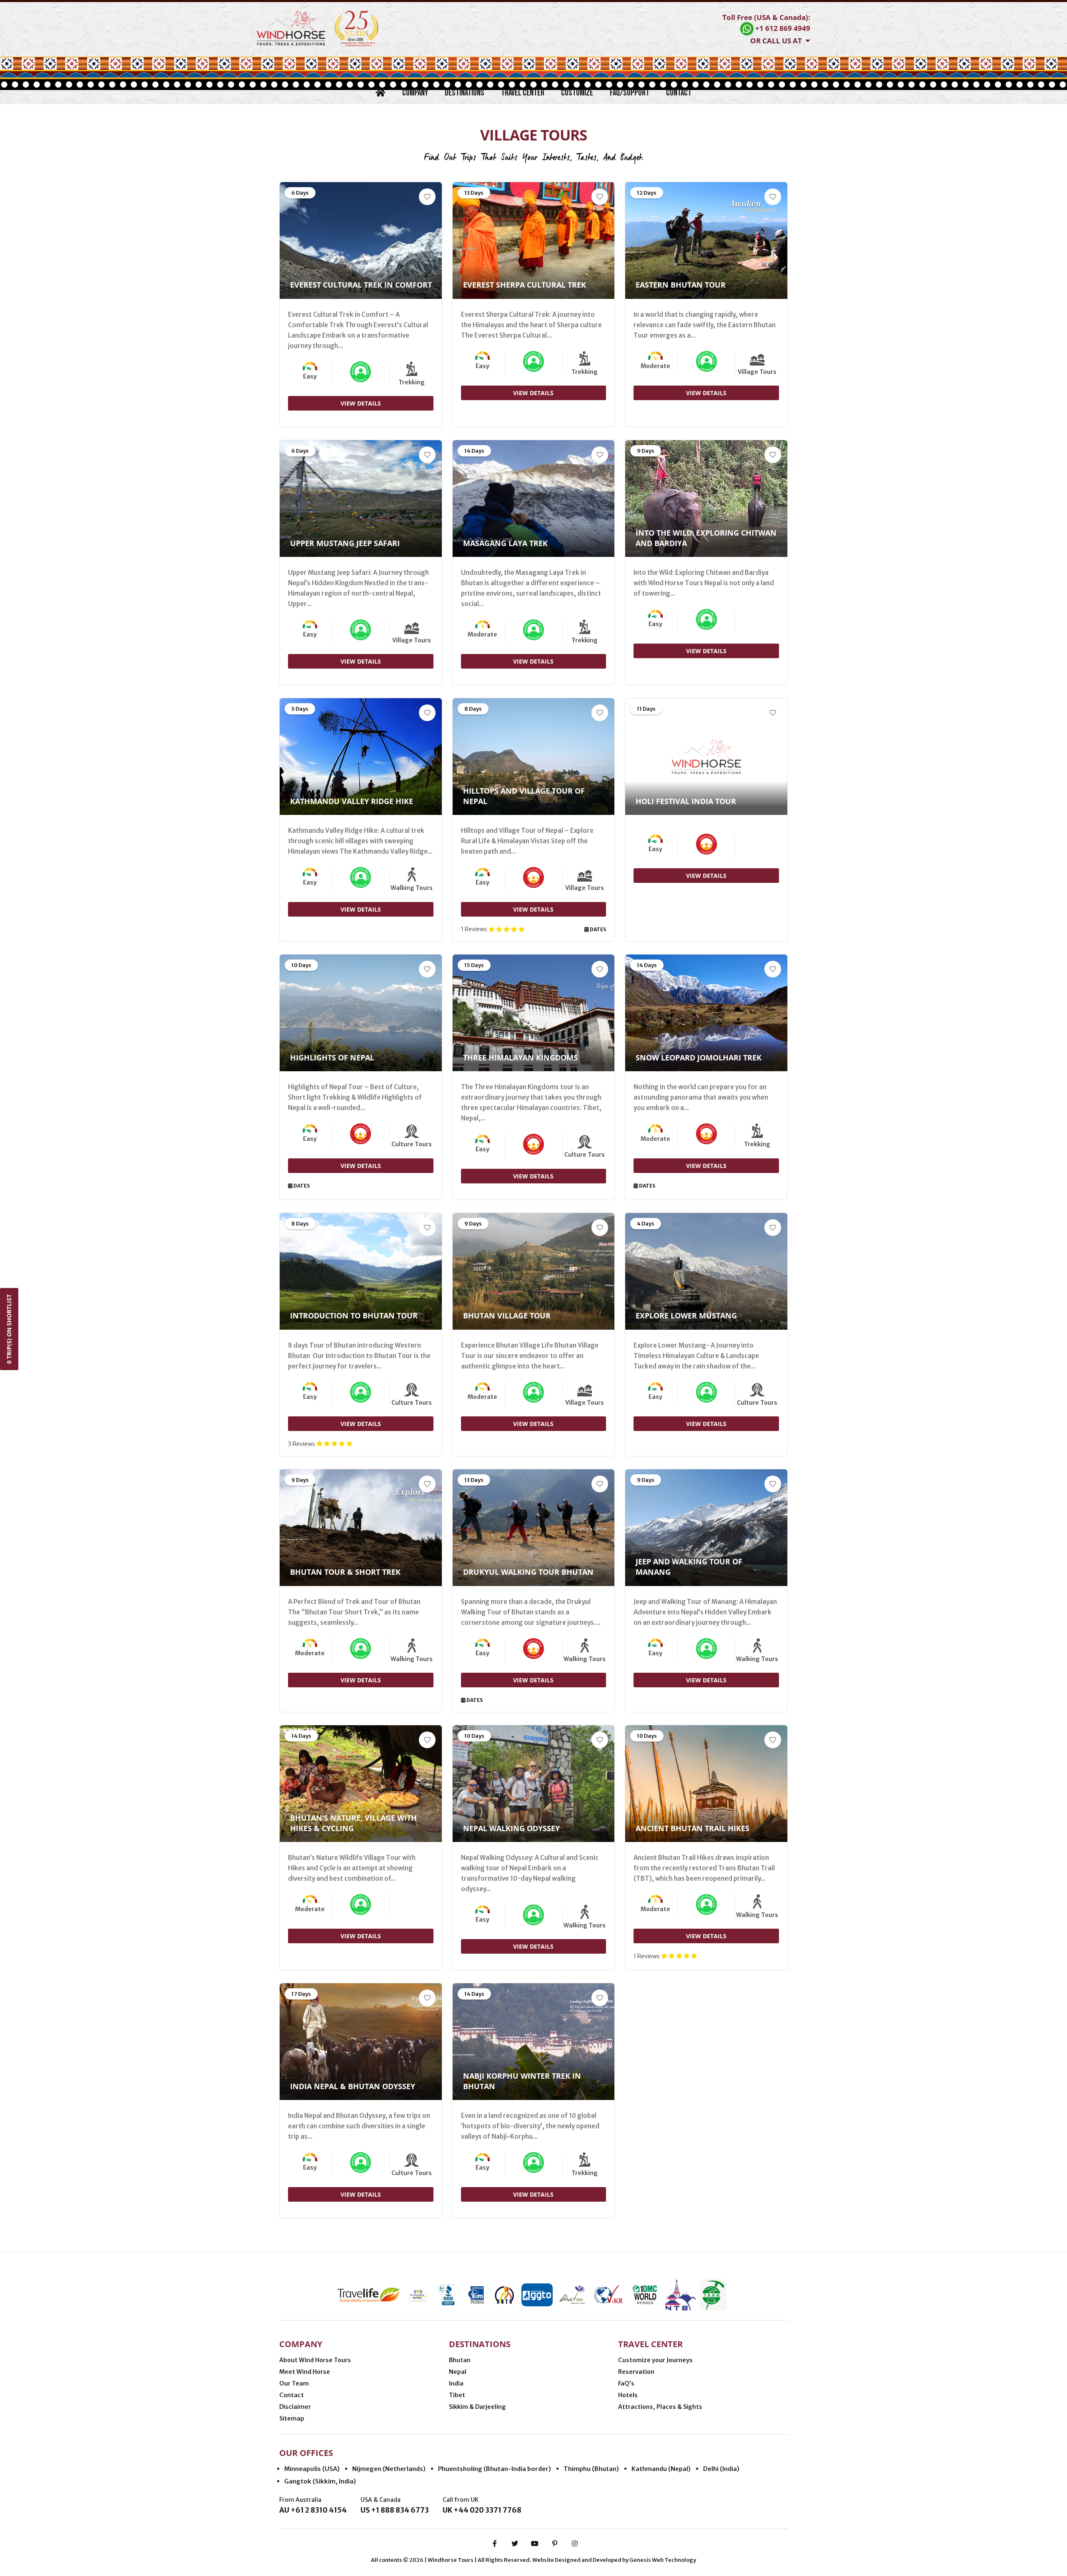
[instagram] (575, 2543)
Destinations (465, 93)
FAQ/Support (630, 93)
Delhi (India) (721, 2469)
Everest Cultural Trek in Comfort (361, 285)
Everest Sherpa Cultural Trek (525, 285)
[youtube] (535, 2543)
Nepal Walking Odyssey (511, 1828)
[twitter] (515, 2543)
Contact (679, 93)
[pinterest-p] (555, 2543)
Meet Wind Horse (305, 2372)
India (456, 2383)
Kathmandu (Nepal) (661, 2469)
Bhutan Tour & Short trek (345, 1572)
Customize (577, 93)
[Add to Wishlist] (427, 197)
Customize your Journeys (655, 2360)
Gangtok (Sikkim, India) (320, 2481)
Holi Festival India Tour (686, 801)
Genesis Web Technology (663, 2560)
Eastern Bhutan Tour (681, 285)
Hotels (628, 2395)
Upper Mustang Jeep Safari (345, 543)
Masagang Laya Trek (505, 543)
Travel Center (523, 93)
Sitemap (292, 2418)
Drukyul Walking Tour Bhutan (528, 1572)
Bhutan (460, 2360)
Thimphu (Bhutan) (591, 2469)
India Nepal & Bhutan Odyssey (353, 2086)
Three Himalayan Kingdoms (520, 1057)
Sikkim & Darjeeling (477, 2407)
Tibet (457, 2395)
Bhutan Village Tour (507, 1316)
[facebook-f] (495, 2543)
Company (415, 93)
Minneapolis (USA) (312, 2469)
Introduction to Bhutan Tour (354, 1316)
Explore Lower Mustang (686, 1316)
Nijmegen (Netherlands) (389, 2469)
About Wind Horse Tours (315, 2360)
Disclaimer (295, 2407)
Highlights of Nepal (332, 1057)
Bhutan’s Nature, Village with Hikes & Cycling (353, 1823)
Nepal (458, 2372)
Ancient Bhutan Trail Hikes (693, 1828)
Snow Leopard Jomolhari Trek (699, 1057)
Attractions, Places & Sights (660, 2407)
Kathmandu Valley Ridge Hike (352, 801)
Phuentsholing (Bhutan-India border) (495, 2469)
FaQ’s (626, 2383)
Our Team (294, 2383)
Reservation (636, 2372)
